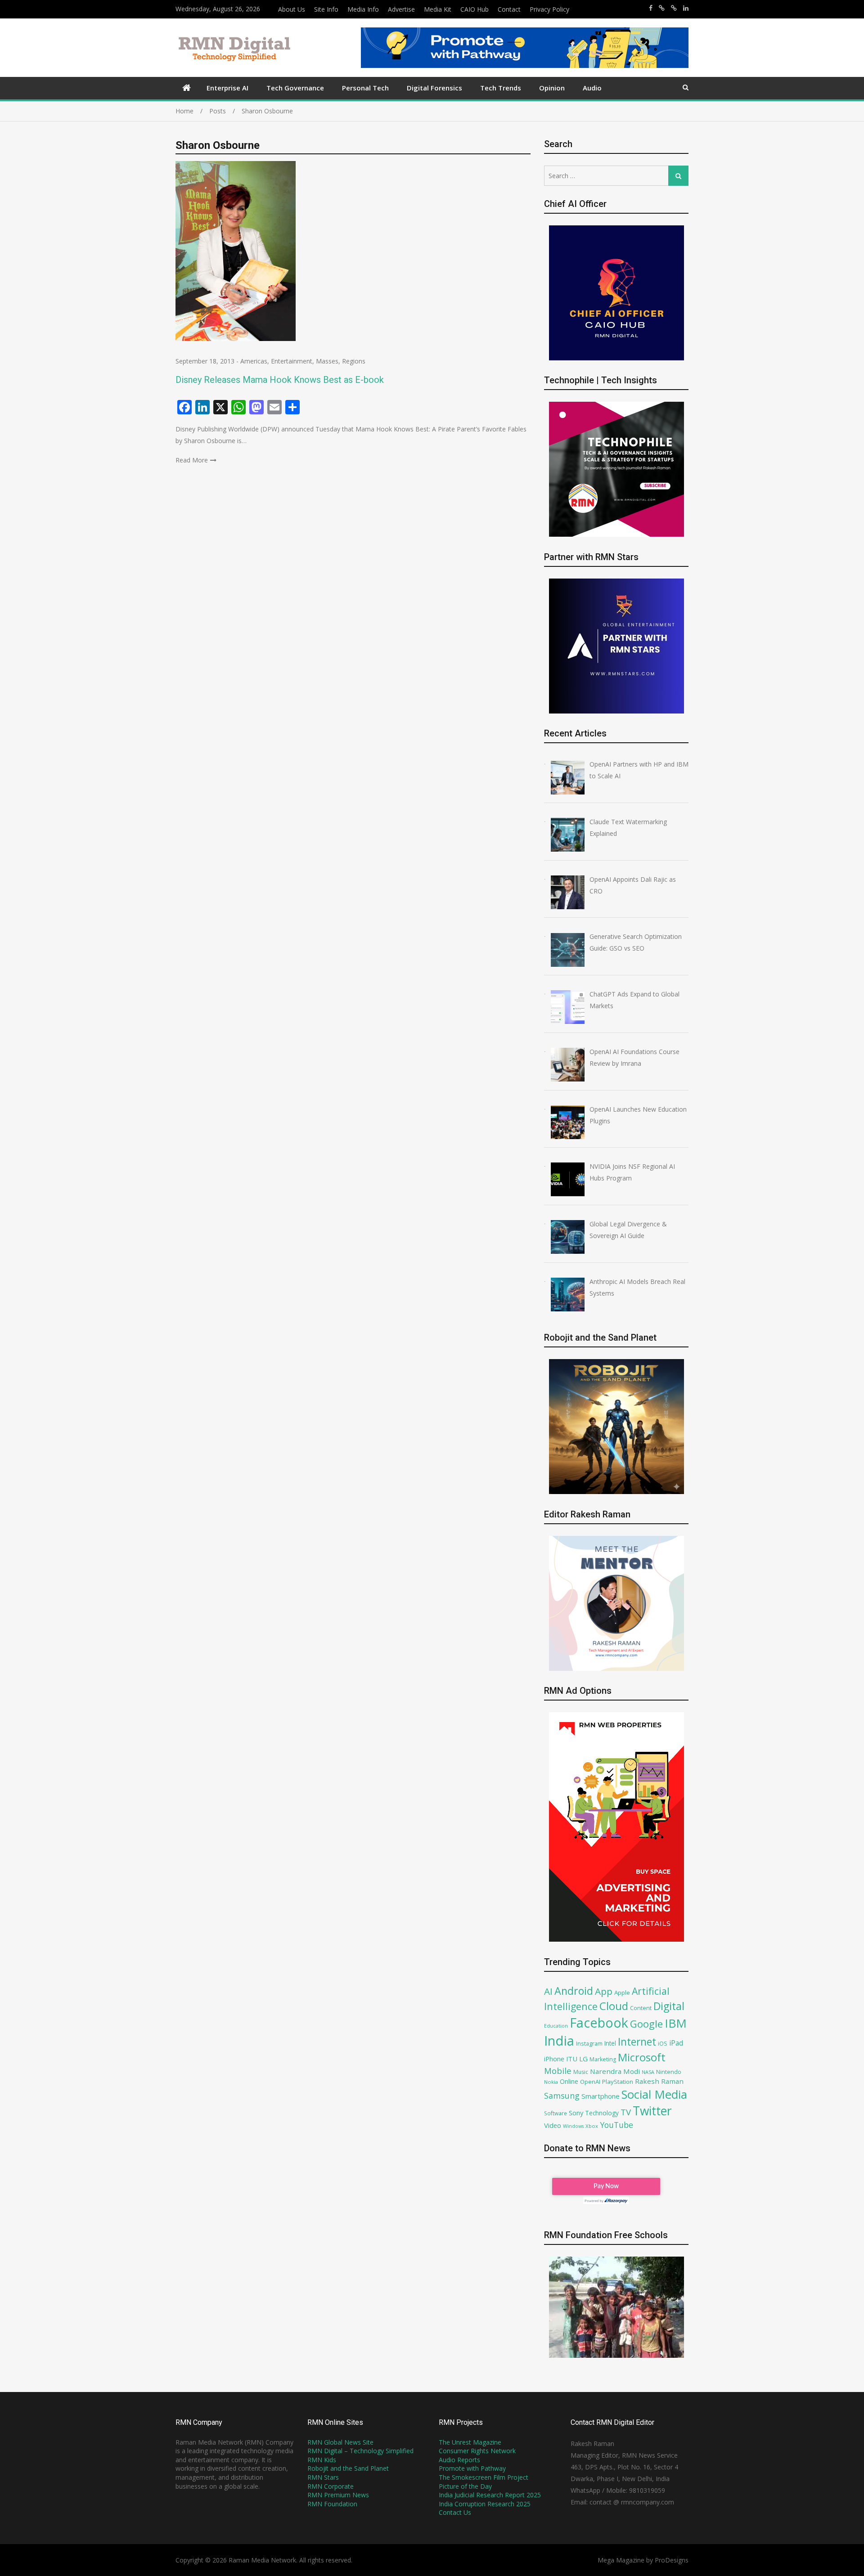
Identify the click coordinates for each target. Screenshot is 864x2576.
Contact (509, 9)
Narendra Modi (615, 2071)
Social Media (654, 2094)
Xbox (592, 2126)
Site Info (326, 9)
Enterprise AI (227, 88)
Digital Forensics (434, 88)
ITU (572, 2059)
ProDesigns (672, 2560)
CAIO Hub (475, 9)
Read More (192, 460)
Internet (637, 2042)
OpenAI (590, 2082)
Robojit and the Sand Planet (348, 2468)
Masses (327, 361)
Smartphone (601, 2096)
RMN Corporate (331, 2486)
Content (641, 2008)
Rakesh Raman (659, 2081)
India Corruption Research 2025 (485, 2504)
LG (583, 2059)
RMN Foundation (332, 2504)
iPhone (554, 2059)
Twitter (652, 2111)
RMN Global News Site (340, 2442)
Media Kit (438, 9)
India (559, 2041)
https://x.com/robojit (674, 8)
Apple (622, 1993)
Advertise (401, 9)
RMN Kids (322, 2460)
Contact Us (455, 2512)
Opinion (552, 88)
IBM (676, 2023)
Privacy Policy (549, 9)
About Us (292, 9)
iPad (676, 2043)
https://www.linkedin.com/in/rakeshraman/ (686, 8)
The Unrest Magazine (470, 2442)
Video (553, 2125)
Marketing (603, 2059)
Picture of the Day (465, 2486)
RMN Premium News (338, 2495)
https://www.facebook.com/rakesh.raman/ (651, 8)
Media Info (363, 9)
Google (646, 2024)
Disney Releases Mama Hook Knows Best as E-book (280, 380)
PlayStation (618, 2082)
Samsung (562, 2096)
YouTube (616, 2125)
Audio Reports (459, 2460)
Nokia (551, 2082)
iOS (663, 2043)
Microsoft (642, 2057)
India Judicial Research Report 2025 (490, 2495)
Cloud (614, 2006)
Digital (669, 2006)
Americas (254, 361)
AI (548, 1991)
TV (626, 2112)
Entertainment (292, 361)
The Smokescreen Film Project (484, 2477)
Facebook (599, 2022)
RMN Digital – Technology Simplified (360, 2451)
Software (556, 2113)
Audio (592, 88)
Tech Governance (295, 88)
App (604, 1991)
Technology (602, 2113)
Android (574, 1991)
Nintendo (669, 2072)
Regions (354, 361)
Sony (576, 2113)
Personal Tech (365, 88)
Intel (610, 2043)
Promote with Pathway (472, 2468)
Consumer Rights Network (477, 2451)
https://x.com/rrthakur (662, 8)
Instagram (589, 2044)
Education (556, 2026)
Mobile (558, 2071)
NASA (648, 2072)
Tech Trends (501, 88)
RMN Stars (323, 2477)
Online (569, 2081)
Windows (573, 2126)
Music (581, 2072)
